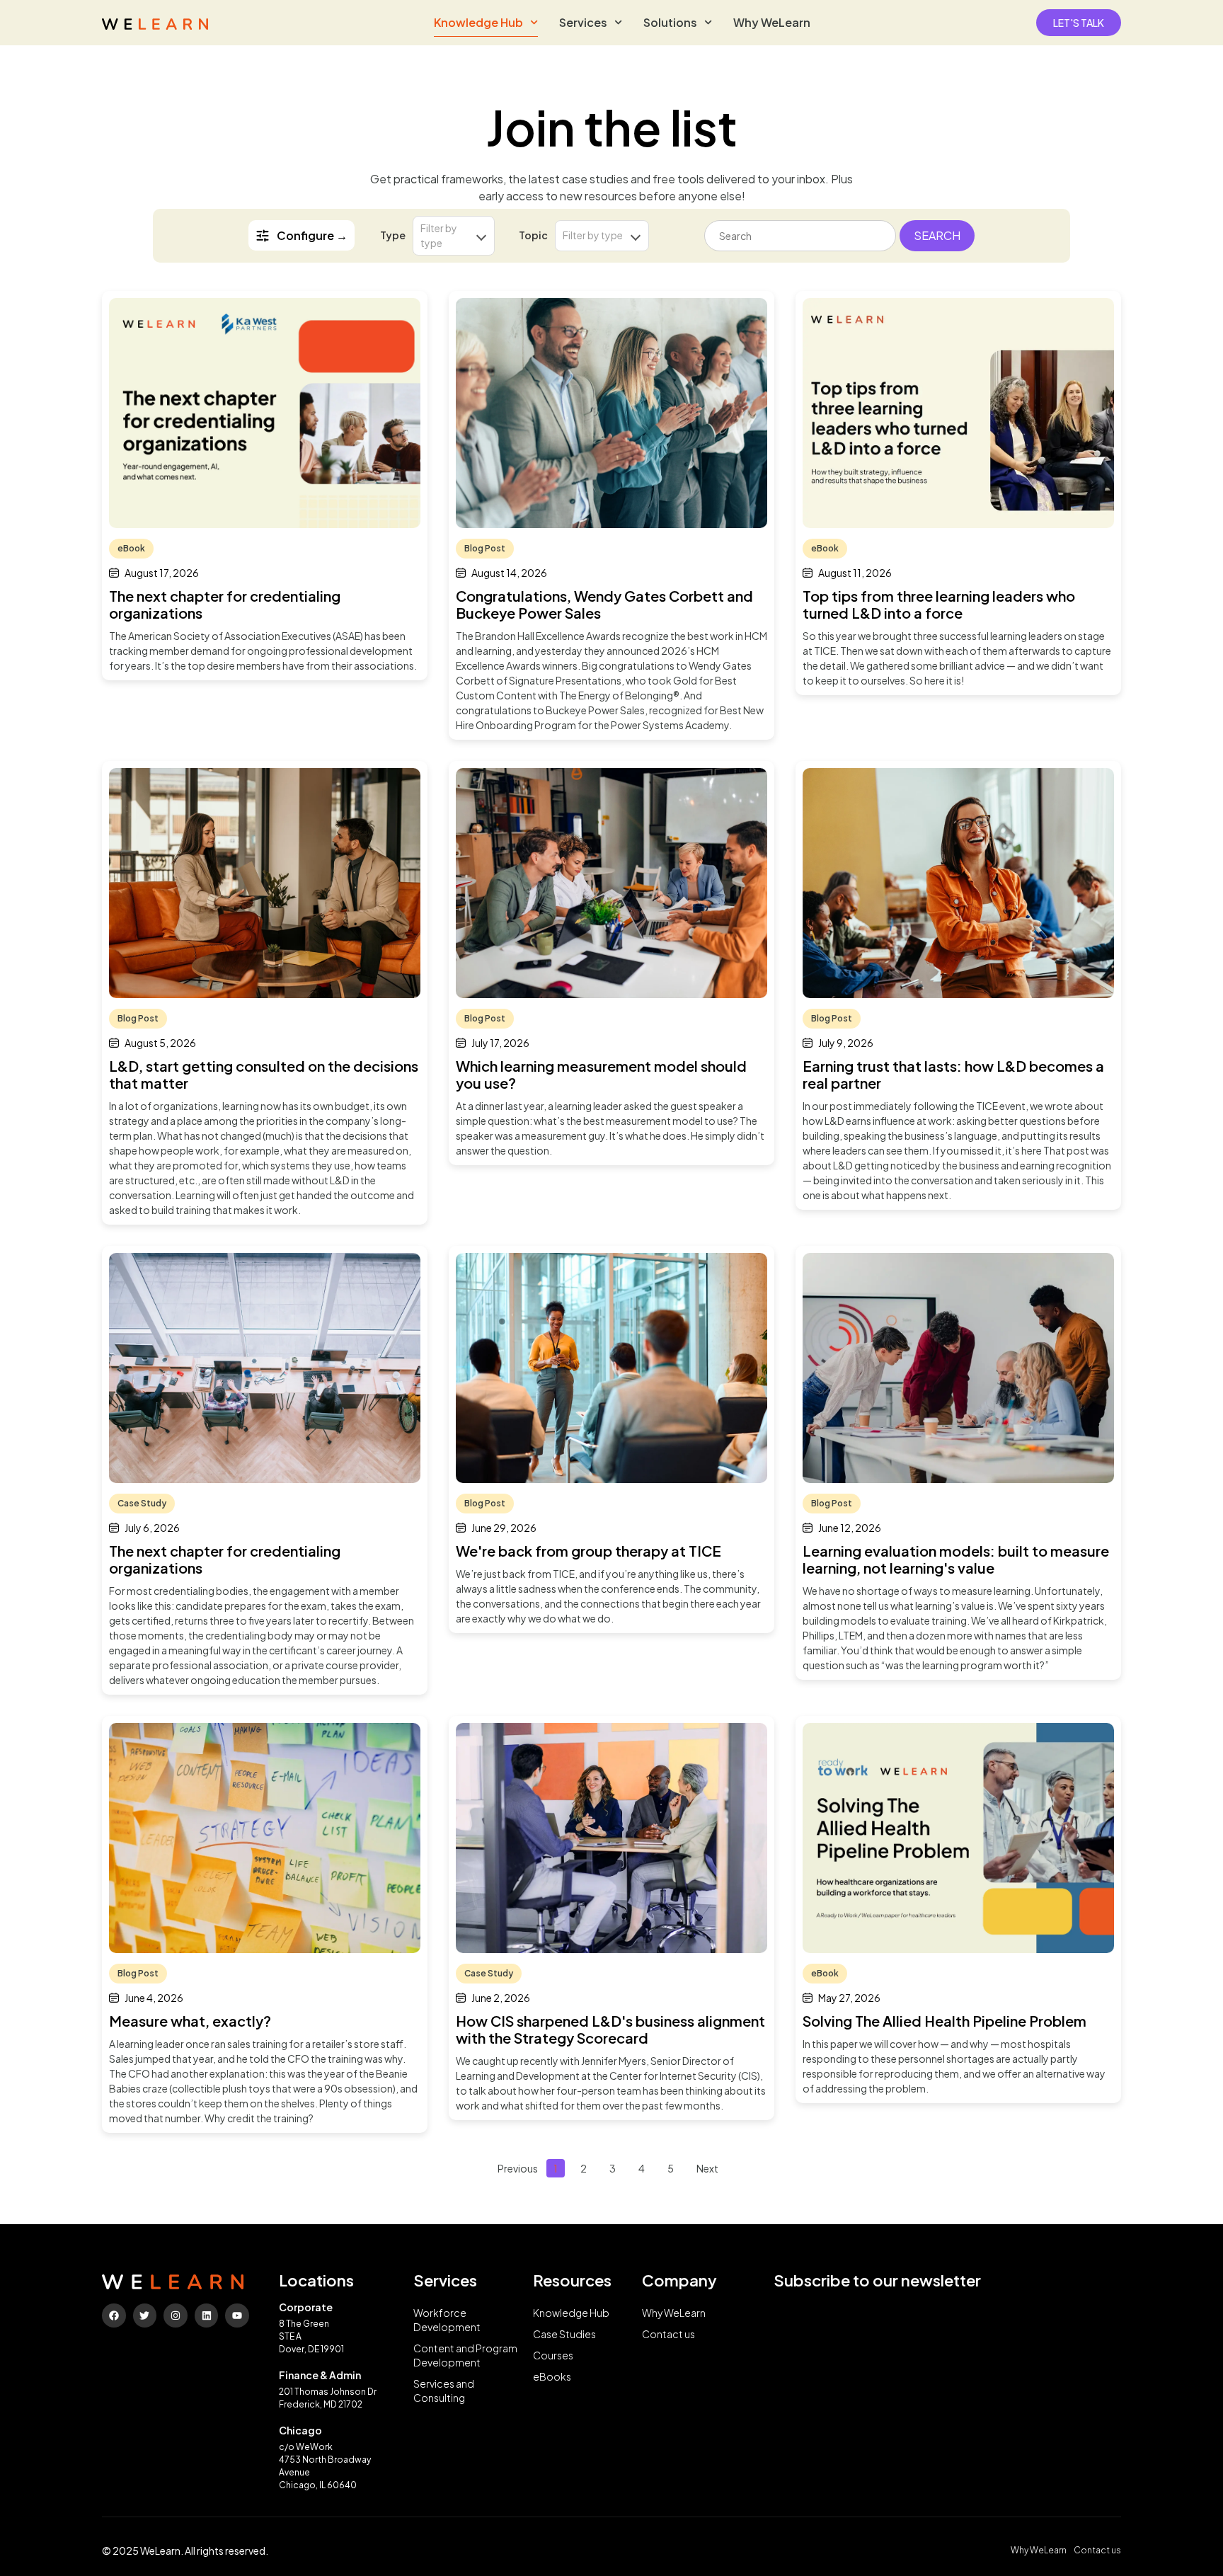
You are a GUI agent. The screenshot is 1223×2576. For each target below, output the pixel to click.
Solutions (670, 22)
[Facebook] (114, 2315)
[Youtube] (237, 2315)
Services (583, 22)
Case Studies (564, 2334)
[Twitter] (145, 2315)
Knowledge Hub (478, 22)
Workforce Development (447, 2320)
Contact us (668, 2334)
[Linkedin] (207, 2315)
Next (707, 2168)
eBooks (552, 2376)
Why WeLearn (772, 22)
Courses (553, 2355)
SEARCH (937, 235)
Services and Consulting (444, 2391)
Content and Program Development (465, 2355)
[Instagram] (176, 2315)
